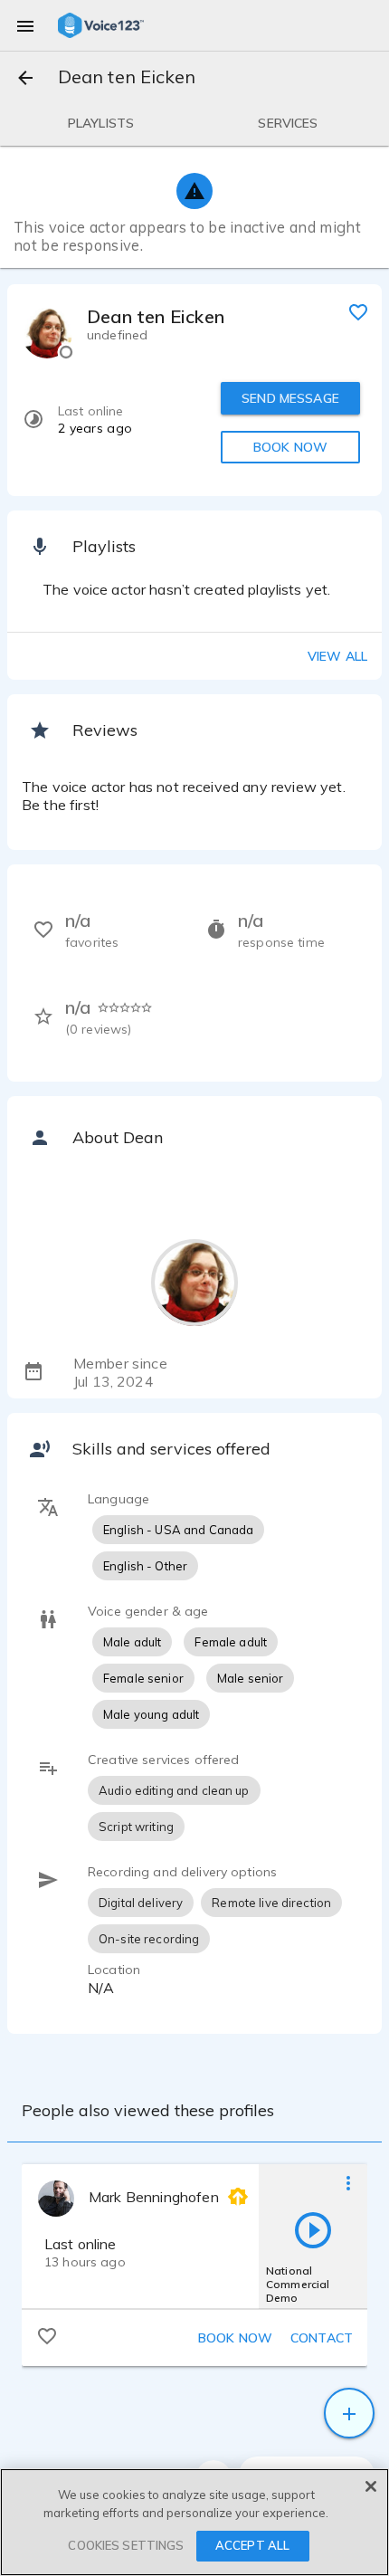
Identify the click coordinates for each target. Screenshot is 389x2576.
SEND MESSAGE (290, 398)
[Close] (371, 2486)
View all (337, 656)
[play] (313, 2229)
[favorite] (358, 311)
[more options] (348, 2182)
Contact (322, 2338)
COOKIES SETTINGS (126, 2545)
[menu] (25, 25)
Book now (235, 2338)
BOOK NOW (290, 447)
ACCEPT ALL (252, 2545)
